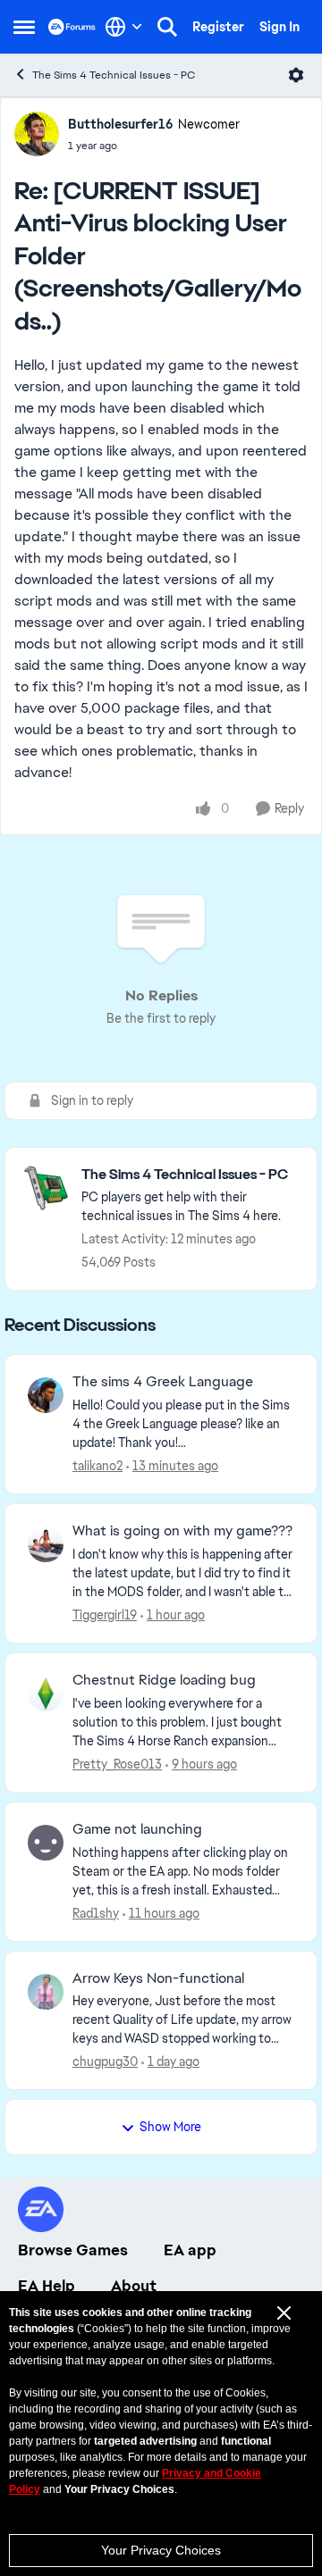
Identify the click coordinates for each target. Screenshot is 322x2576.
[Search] (167, 27)
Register (218, 27)
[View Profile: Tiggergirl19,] (46, 1544)
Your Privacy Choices (161, 2550)
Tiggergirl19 (105, 1615)
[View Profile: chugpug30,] (46, 1992)
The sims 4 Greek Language (163, 1382)
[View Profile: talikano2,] (46, 1395)
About (134, 2286)
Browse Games (73, 2250)
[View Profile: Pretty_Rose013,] (46, 1694)
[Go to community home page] (72, 26)
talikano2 (97, 1466)
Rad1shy (96, 1913)
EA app (190, 2250)
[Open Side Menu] (24, 27)
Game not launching (137, 1829)
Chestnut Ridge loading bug (164, 1680)
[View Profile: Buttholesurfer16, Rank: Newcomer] (37, 134)
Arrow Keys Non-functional (158, 1978)
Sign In (280, 27)
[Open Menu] (296, 75)
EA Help (47, 2286)
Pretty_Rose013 (117, 1764)
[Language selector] (124, 27)
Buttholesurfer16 (121, 124)
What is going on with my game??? (182, 1531)
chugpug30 (105, 2062)
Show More (170, 2127)
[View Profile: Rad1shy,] (46, 1843)
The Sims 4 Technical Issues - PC (114, 75)
